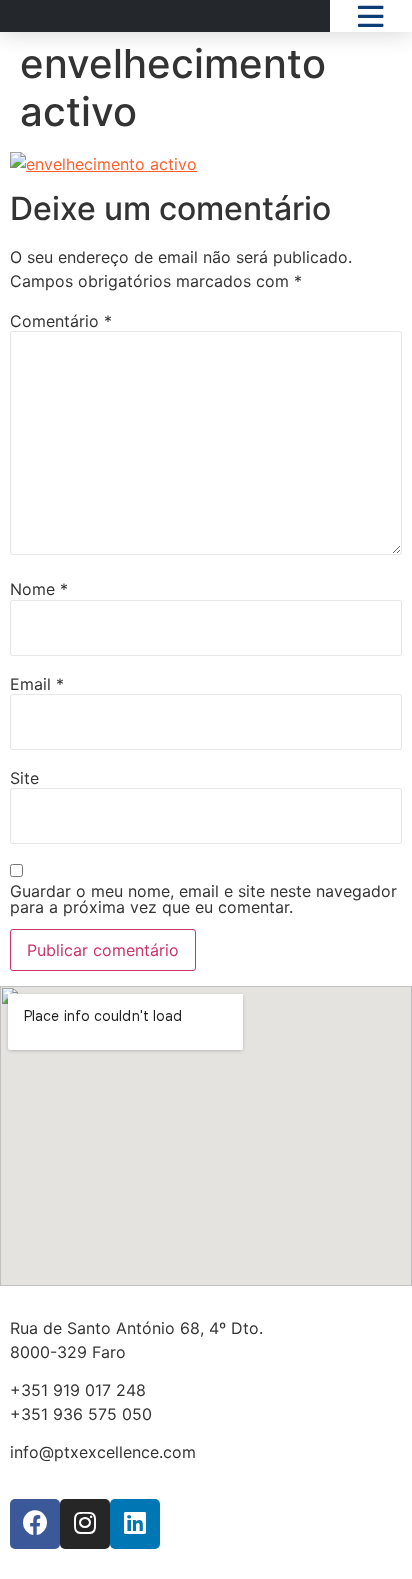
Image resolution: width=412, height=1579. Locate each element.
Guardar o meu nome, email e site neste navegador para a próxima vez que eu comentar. (203, 899)
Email (37, 684)
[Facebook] (35, 1524)
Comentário (61, 321)
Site (24, 778)
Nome (39, 589)
